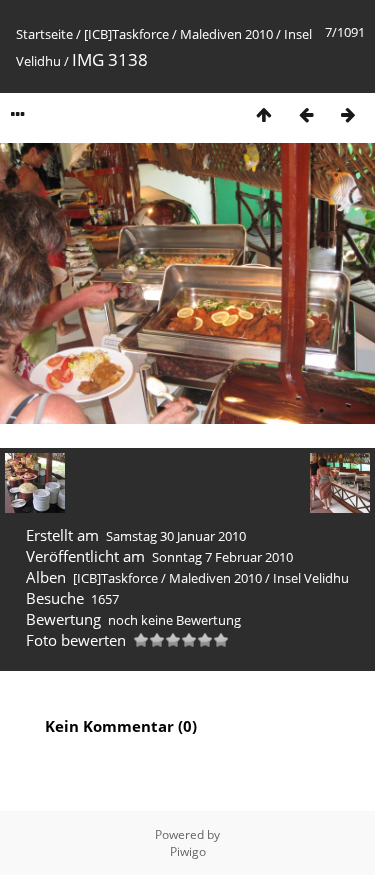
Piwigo (188, 851)
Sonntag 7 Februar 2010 (222, 557)
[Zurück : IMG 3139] (306, 114)
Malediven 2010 (226, 34)
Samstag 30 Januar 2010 (176, 536)
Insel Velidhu (311, 578)
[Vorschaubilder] (264, 114)
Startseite (44, 34)
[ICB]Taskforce (126, 34)
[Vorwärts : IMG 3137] (348, 114)
